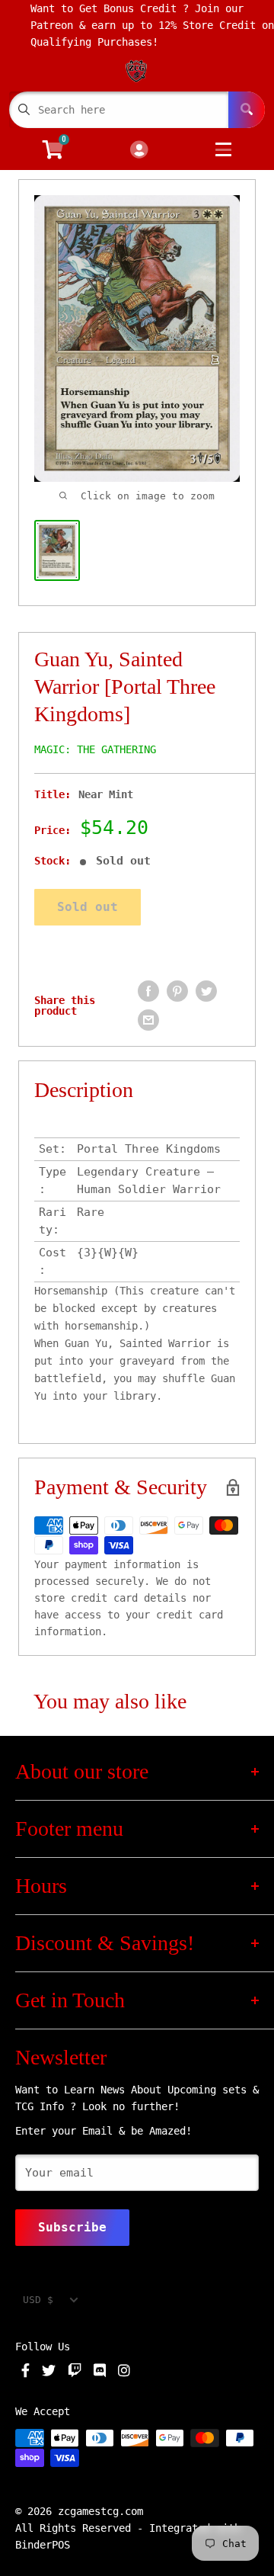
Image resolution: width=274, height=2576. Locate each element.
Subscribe (72, 2227)
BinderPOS (43, 2545)
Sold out (88, 907)
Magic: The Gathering (95, 749)
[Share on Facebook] (148, 991)
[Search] (247, 110)
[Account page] (139, 151)
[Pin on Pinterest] (177, 991)
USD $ (38, 2300)
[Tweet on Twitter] (206, 991)
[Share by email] (148, 1020)
